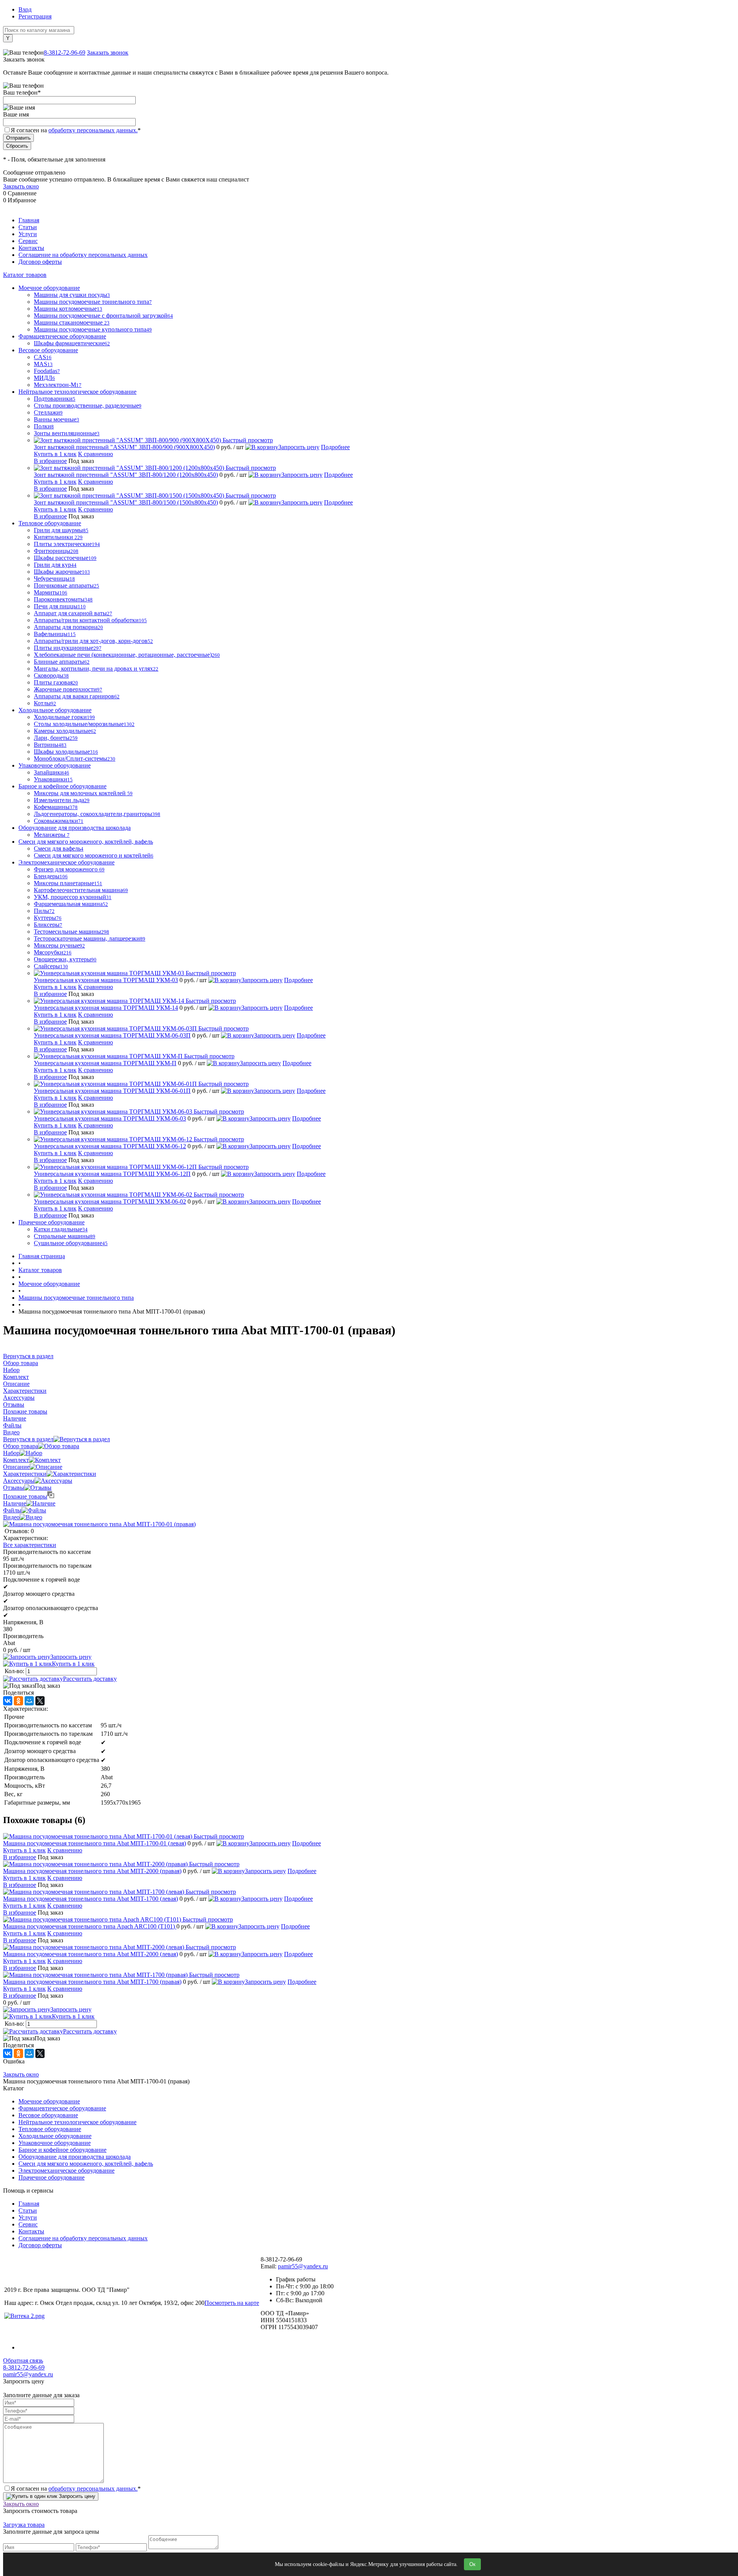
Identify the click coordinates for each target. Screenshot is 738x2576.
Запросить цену (299, 447)
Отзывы (14, 1488)
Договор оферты (40, 262)
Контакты (31, 248)
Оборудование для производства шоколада (75, 2157)
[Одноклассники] (18, 1701)
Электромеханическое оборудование (66, 2171)
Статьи (28, 227)
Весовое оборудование (48, 2115)
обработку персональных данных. (93, 130)
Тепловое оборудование (50, 2129)
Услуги (28, 234)
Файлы (12, 1510)
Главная (29, 220)
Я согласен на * (76, 2489)
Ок (472, 2564)
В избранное (50, 461)
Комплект (16, 1460)
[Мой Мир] (29, 1701)
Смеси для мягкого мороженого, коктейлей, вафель (86, 2164)
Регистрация (35, 16)
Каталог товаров (25, 275)
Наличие (15, 1503)
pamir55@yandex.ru (303, 2266)
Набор (11, 1453)
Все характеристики (30, 1545)
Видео (11, 1517)
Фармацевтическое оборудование (62, 2108)
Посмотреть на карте (232, 2303)
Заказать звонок (108, 52)
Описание (16, 1467)
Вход (25, 9)
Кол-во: (15, 1671)
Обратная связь (23, 2360)
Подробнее (335, 447)
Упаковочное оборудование (55, 2143)
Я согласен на (76, 130)
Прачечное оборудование (52, 2177)
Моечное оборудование (49, 2101)
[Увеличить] (99, 1524)
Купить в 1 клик (55, 454)
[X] (40, 1701)
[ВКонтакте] (8, 1701)
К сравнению (96, 454)
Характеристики (25, 1474)
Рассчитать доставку (90, 1679)
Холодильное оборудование (55, 2136)
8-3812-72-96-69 (65, 52)
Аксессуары (19, 1481)
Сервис (28, 241)
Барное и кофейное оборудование (62, 2150)
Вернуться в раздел (28, 1439)
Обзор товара (21, 1446)
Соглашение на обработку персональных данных (83, 255)
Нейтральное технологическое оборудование (77, 2122)
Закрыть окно (21, 186)
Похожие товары (25, 1496)
